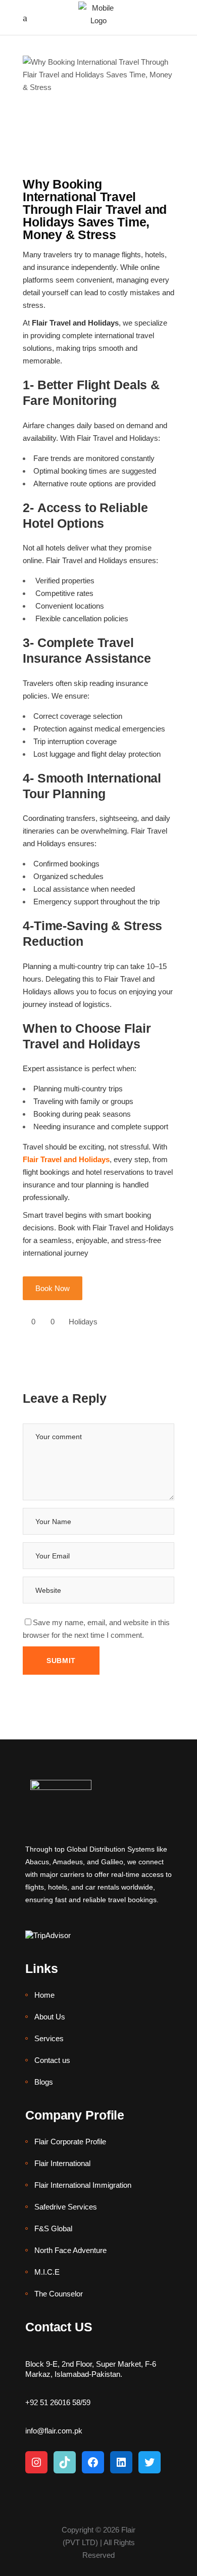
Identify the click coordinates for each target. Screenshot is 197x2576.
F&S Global (53, 2228)
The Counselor (59, 2294)
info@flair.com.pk (54, 2431)
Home (44, 1995)
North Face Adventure (70, 2250)
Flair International (62, 2163)
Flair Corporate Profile (70, 2142)
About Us (50, 2017)
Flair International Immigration (83, 2185)
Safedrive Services (66, 2207)
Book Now (53, 1288)
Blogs (44, 2082)
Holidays (83, 1322)
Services (49, 2038)
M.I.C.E (47, 2272)
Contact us (52, 2060)
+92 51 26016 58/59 (58, 2402)
